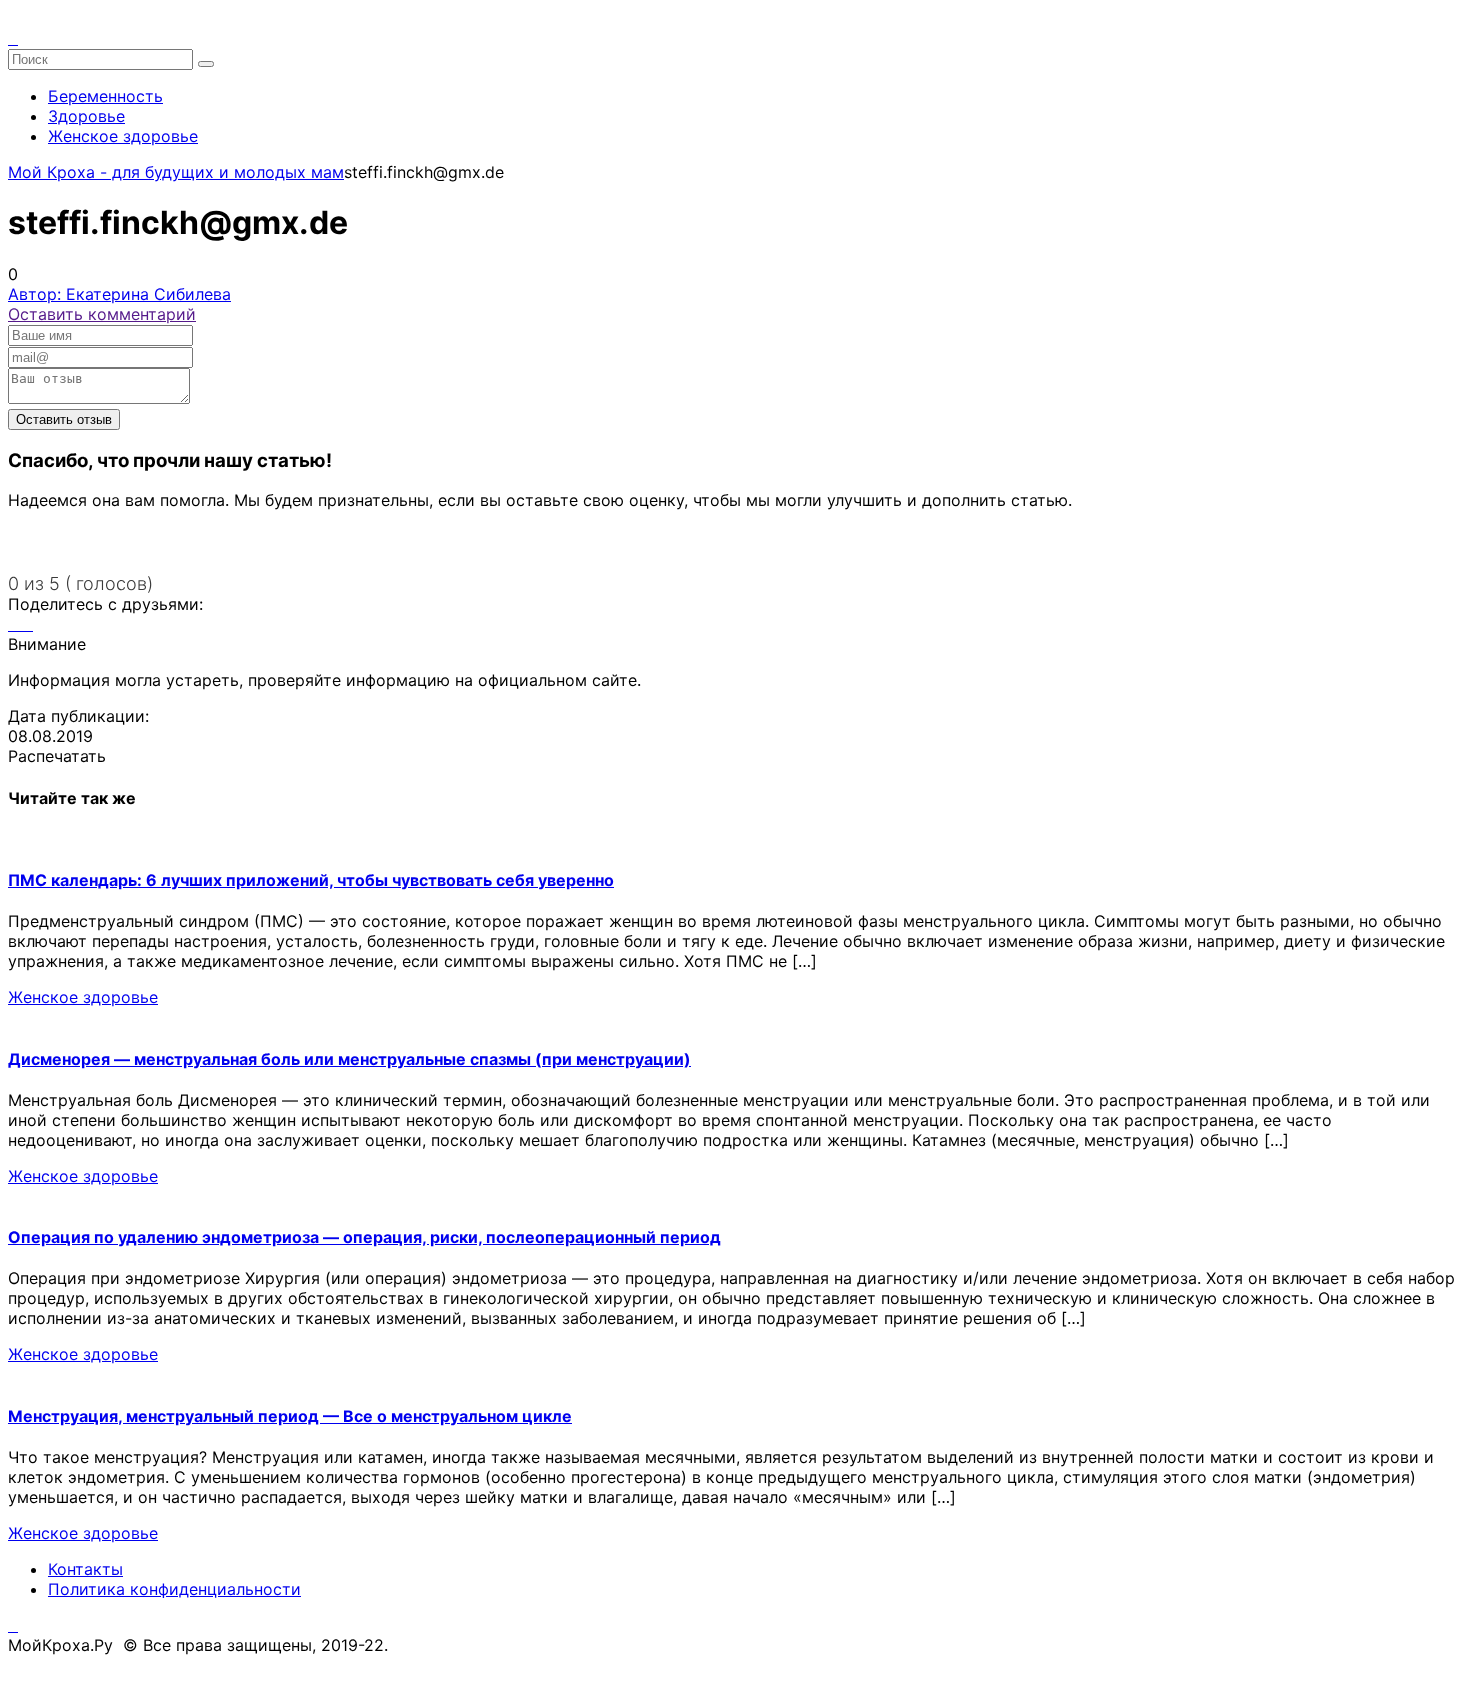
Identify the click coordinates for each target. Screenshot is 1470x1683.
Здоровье (86, 116)
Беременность (105, 96)
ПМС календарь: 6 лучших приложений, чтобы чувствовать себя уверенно (311, 880)
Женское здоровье (123, 136)
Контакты (85, 1569)
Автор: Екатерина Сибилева (119, 294)
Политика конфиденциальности (174, 1589)
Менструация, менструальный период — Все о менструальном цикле (290, 1416)
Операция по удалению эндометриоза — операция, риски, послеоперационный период (364, 1237)
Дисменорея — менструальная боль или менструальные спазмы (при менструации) (349, 1059)
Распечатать (57, 756)
